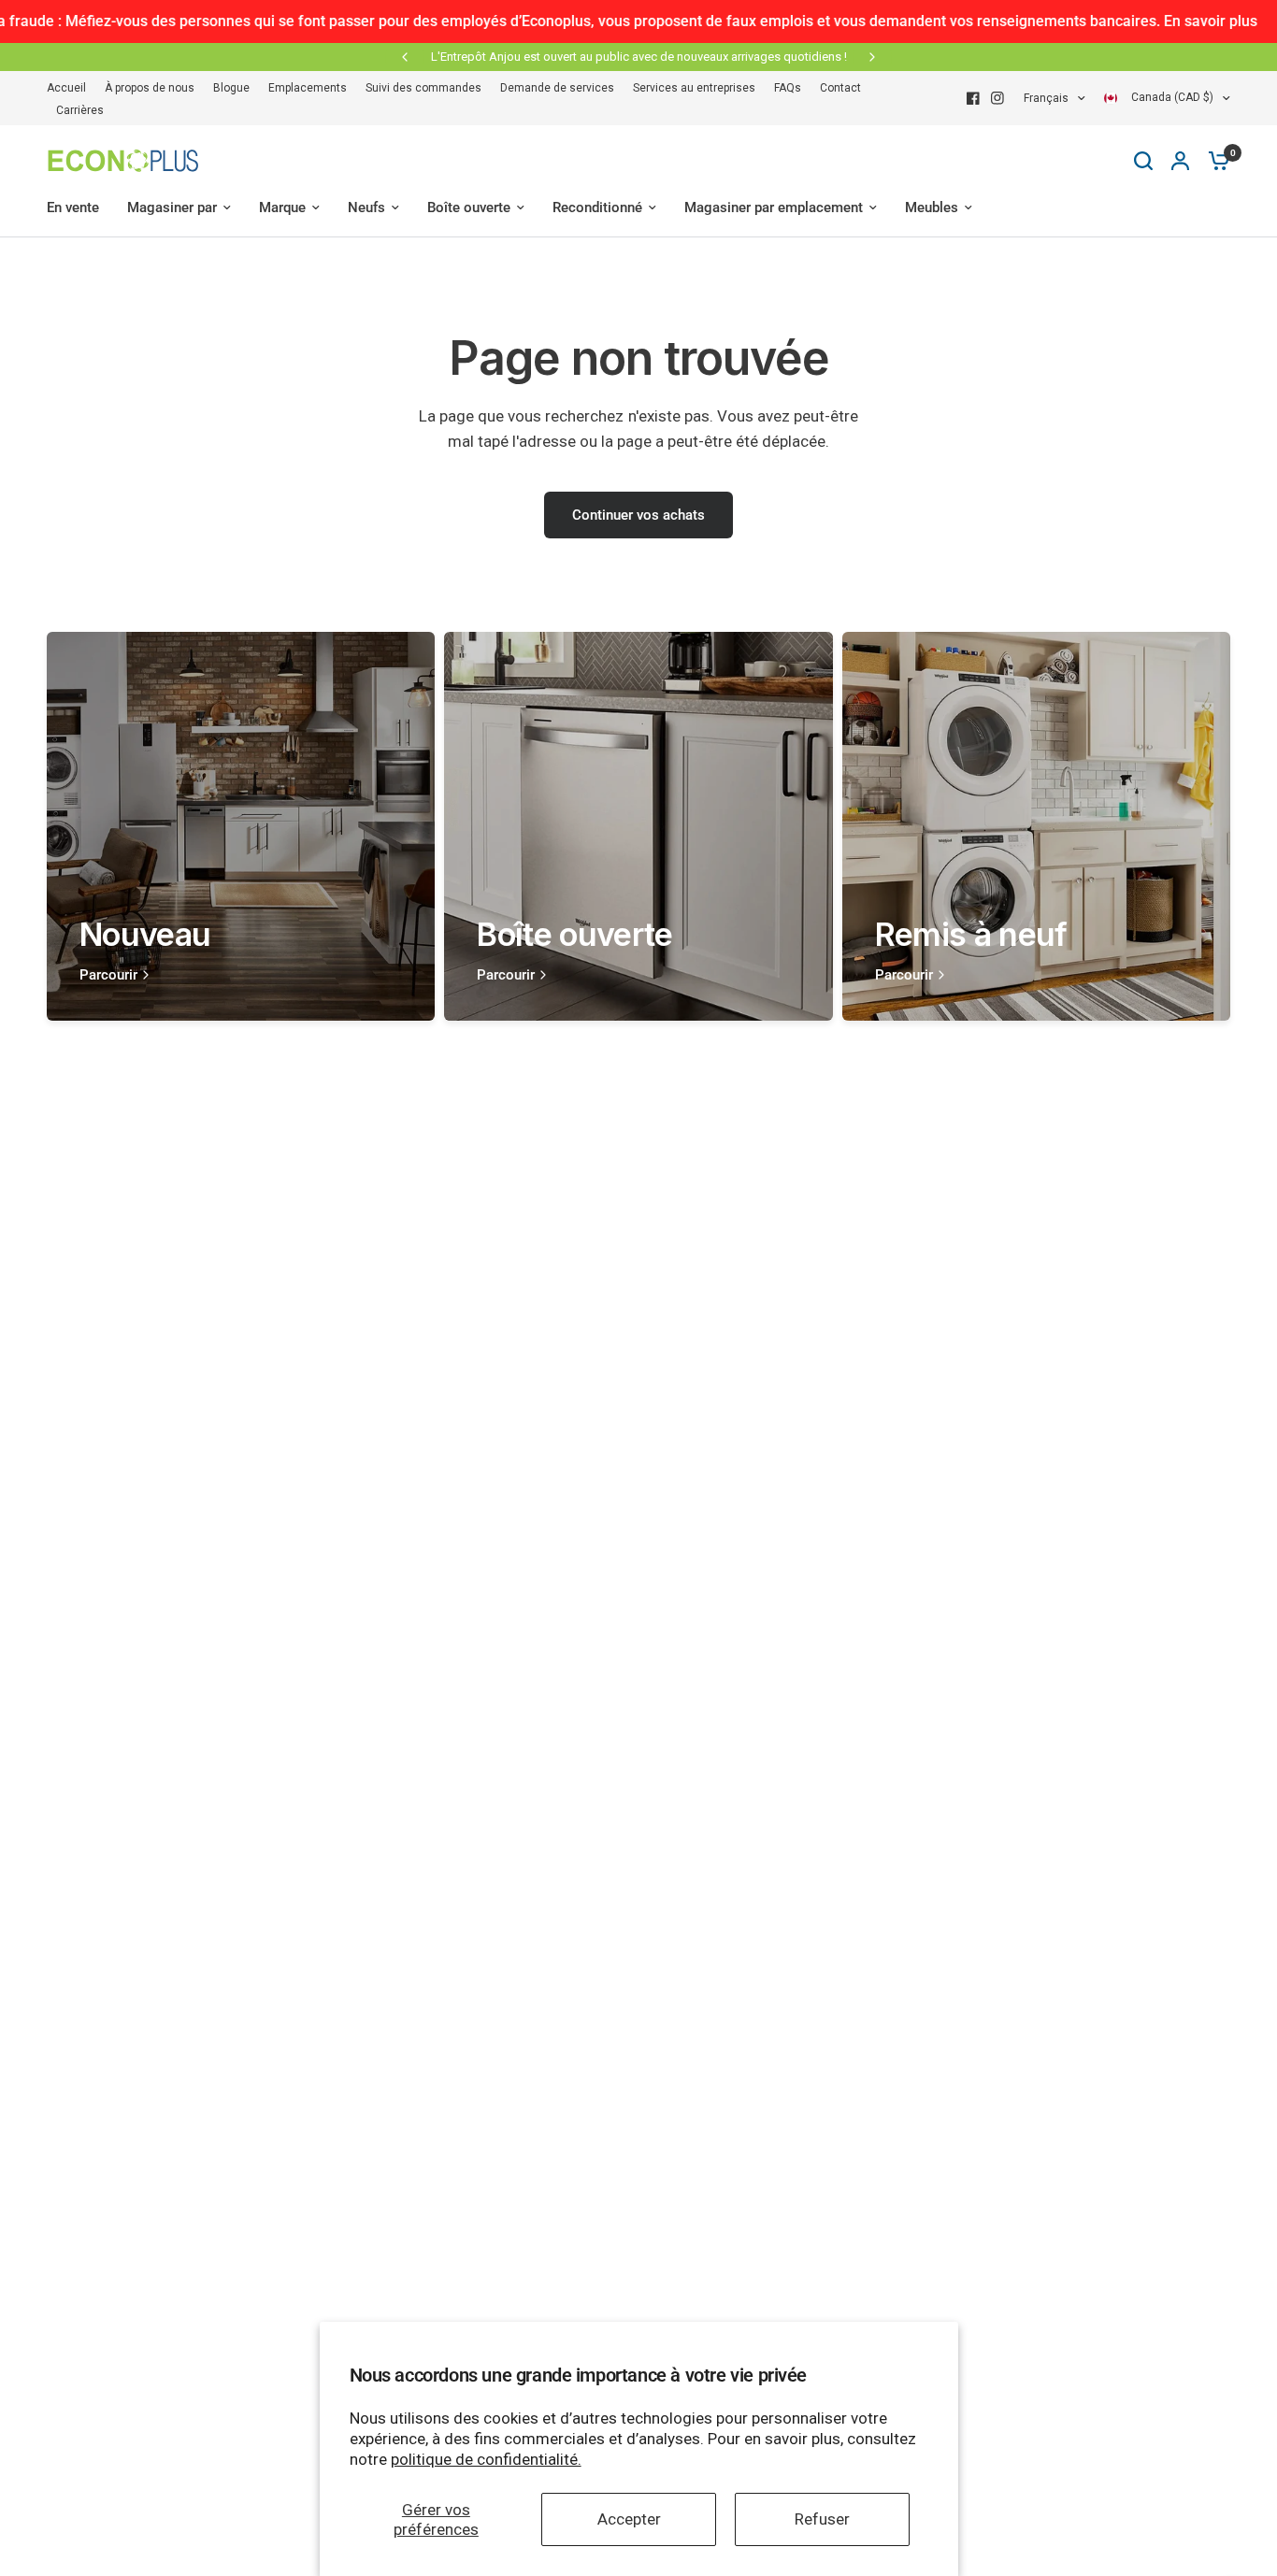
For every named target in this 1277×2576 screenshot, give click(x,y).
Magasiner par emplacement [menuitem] (774, 208)
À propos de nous (150, 88)
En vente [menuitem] (73, 208)
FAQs (788, 88)
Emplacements (308, 88)
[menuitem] (71, 88)
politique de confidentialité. (486, 2459)
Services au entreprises (694, 88)
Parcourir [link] (108, 975)
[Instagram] (997, 98)
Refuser (822, 2519)
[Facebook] (973, 98)
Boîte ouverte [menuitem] (469, 208)
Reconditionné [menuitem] (597, 208)
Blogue (231, 88)
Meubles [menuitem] (932, 208)
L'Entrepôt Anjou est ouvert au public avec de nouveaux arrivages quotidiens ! (639, 57)
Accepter (629, 2519)
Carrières (80, 110)
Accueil (66, 88)
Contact (840, 88)
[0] (1214, 161)
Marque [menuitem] (282, 208)
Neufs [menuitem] (366, 208)
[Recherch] (1143, 161)
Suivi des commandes (423, 88)
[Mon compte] (1180, 161)
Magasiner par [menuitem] (172, 208)
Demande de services (557, 88)
